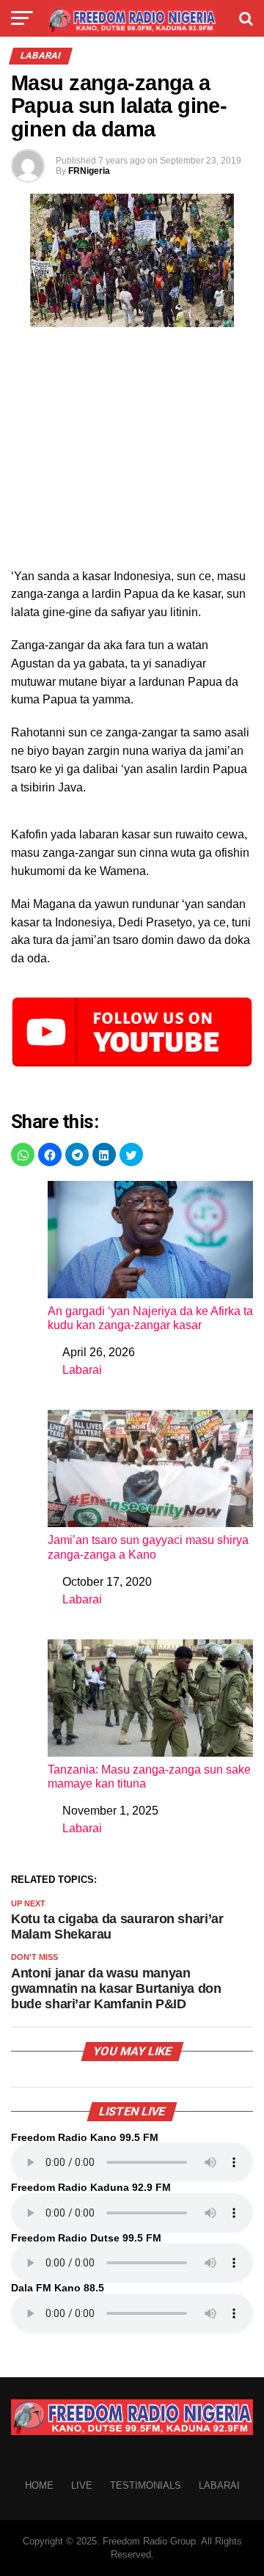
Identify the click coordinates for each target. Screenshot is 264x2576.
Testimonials (146, 2485)
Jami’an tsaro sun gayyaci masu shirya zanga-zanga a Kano (148, 1547)
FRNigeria (89, 171)
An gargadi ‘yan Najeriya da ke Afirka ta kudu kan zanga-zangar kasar (150, 1318)
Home (39, 2485)
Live (82, 2485)
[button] (23, 1155)
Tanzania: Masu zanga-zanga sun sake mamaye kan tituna (149, 1777)
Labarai (82, 1370)
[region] (132, 452)
